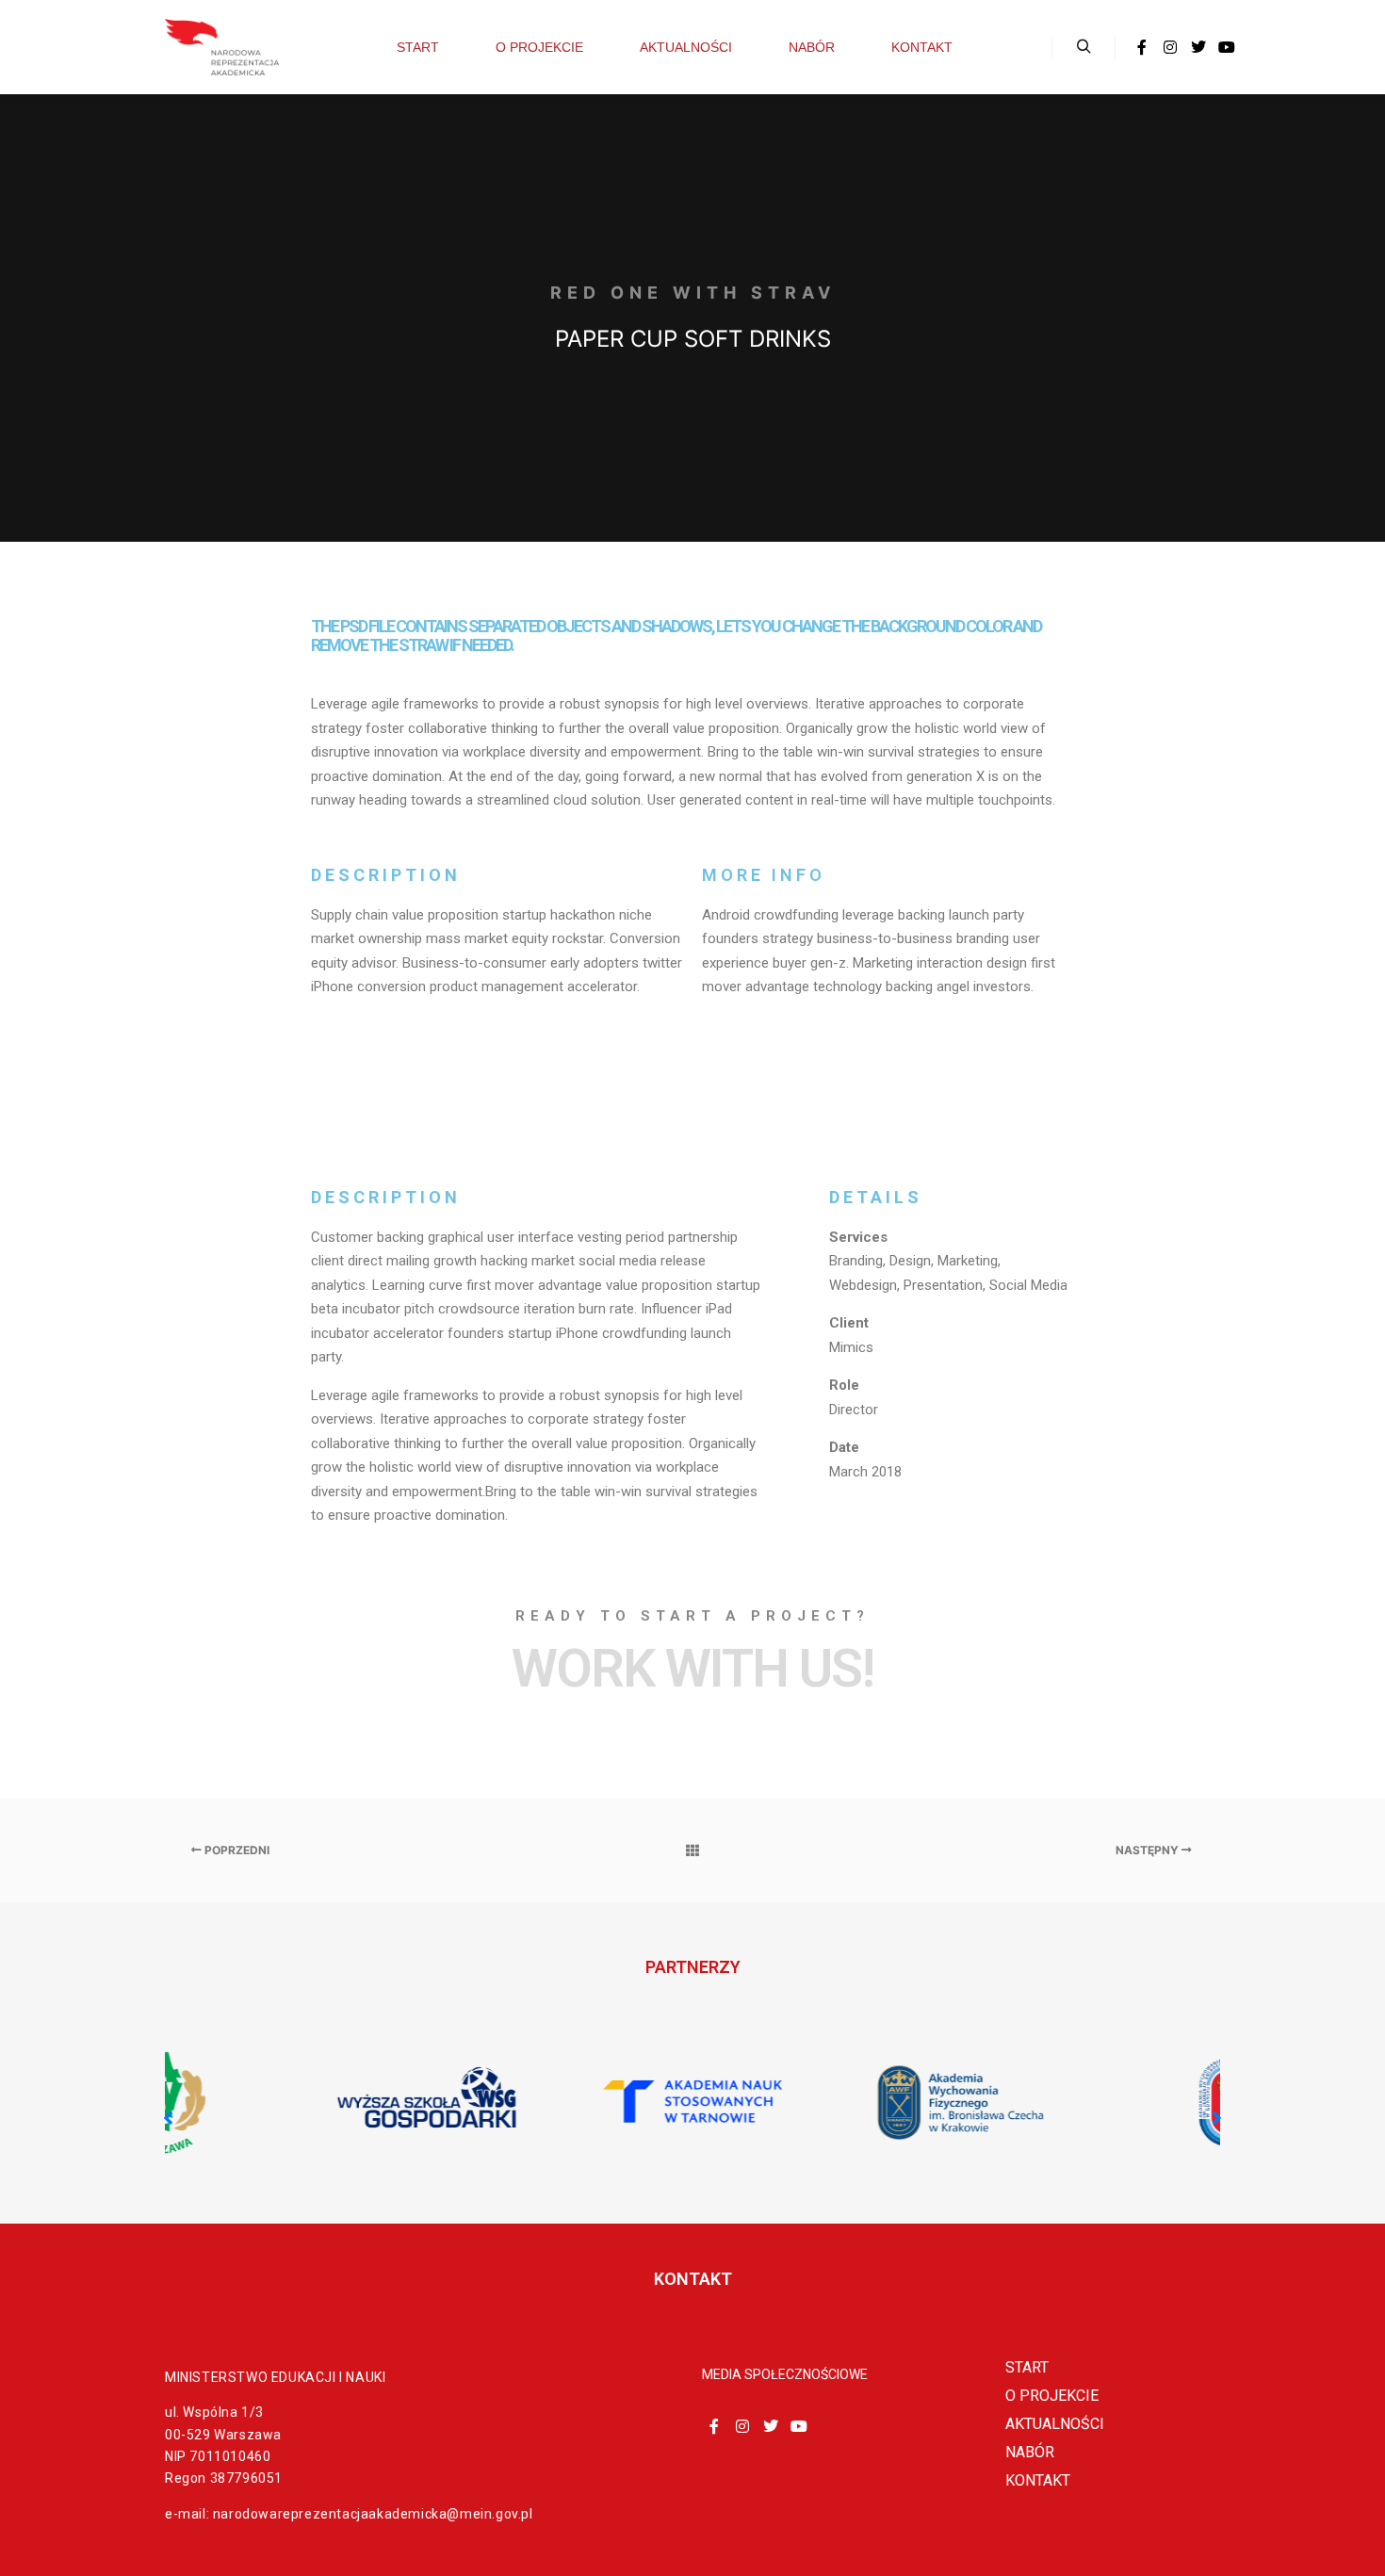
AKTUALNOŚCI (1055, 2424)
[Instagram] (1170, 47)
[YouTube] (1227, 47)
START (1027, 2367)
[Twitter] (1198, 47)
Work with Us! (692, 1669)
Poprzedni (236, 1850)
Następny (1149, 1850)
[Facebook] (1142, 47)
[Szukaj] (1084, 47)
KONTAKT (1038, 2480)
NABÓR (1030, 2452)
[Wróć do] (692, 1850)
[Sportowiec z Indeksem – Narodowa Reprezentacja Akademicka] (221, 47)
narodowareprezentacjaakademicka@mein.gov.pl (373, 2514)
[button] (1217, 2118)
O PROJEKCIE (1052, 2396)
